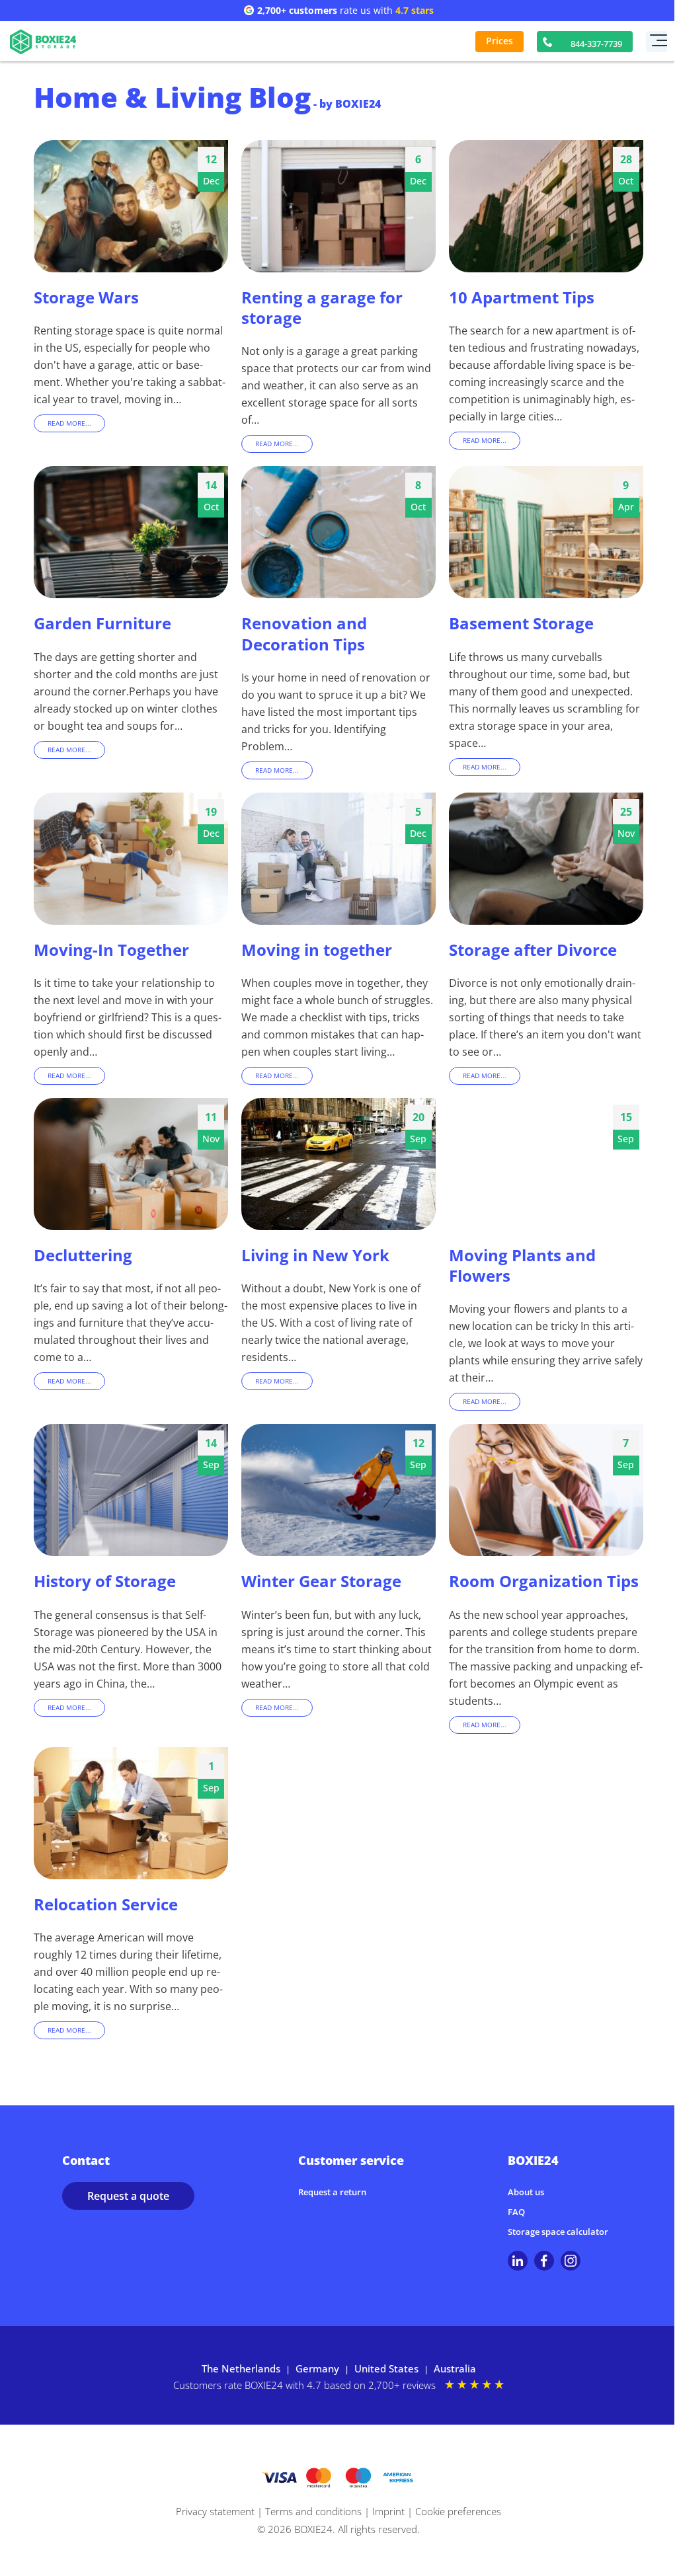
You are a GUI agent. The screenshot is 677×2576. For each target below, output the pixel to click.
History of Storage (105, 1581)
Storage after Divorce (533, 950)
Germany (317, 2368)
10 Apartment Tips (522, 297)
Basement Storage (521, 623)
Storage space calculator (558, 2232)
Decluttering (83, 1255)
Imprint (388, 2511)
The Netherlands (241, 2368)
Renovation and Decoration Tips (304, 633)
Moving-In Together (111, 950)
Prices (499, 41)
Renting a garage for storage (322, 307)
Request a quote (128, 2196)
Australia (455, 2368)
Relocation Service (106, 1904)
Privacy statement (215, 2511)
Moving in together (317, 950)
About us (526, 2192)
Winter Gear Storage (321, 1581)
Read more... (69, 423)
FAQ (516, 2212)
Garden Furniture (102, 623)
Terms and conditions (313, 2511)
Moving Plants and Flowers (522, 1265)
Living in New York (315, 1255)
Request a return (332, 2192)
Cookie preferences (458, 2511)
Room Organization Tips (544, 1581)
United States (386, 2368)
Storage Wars (86, 297)
